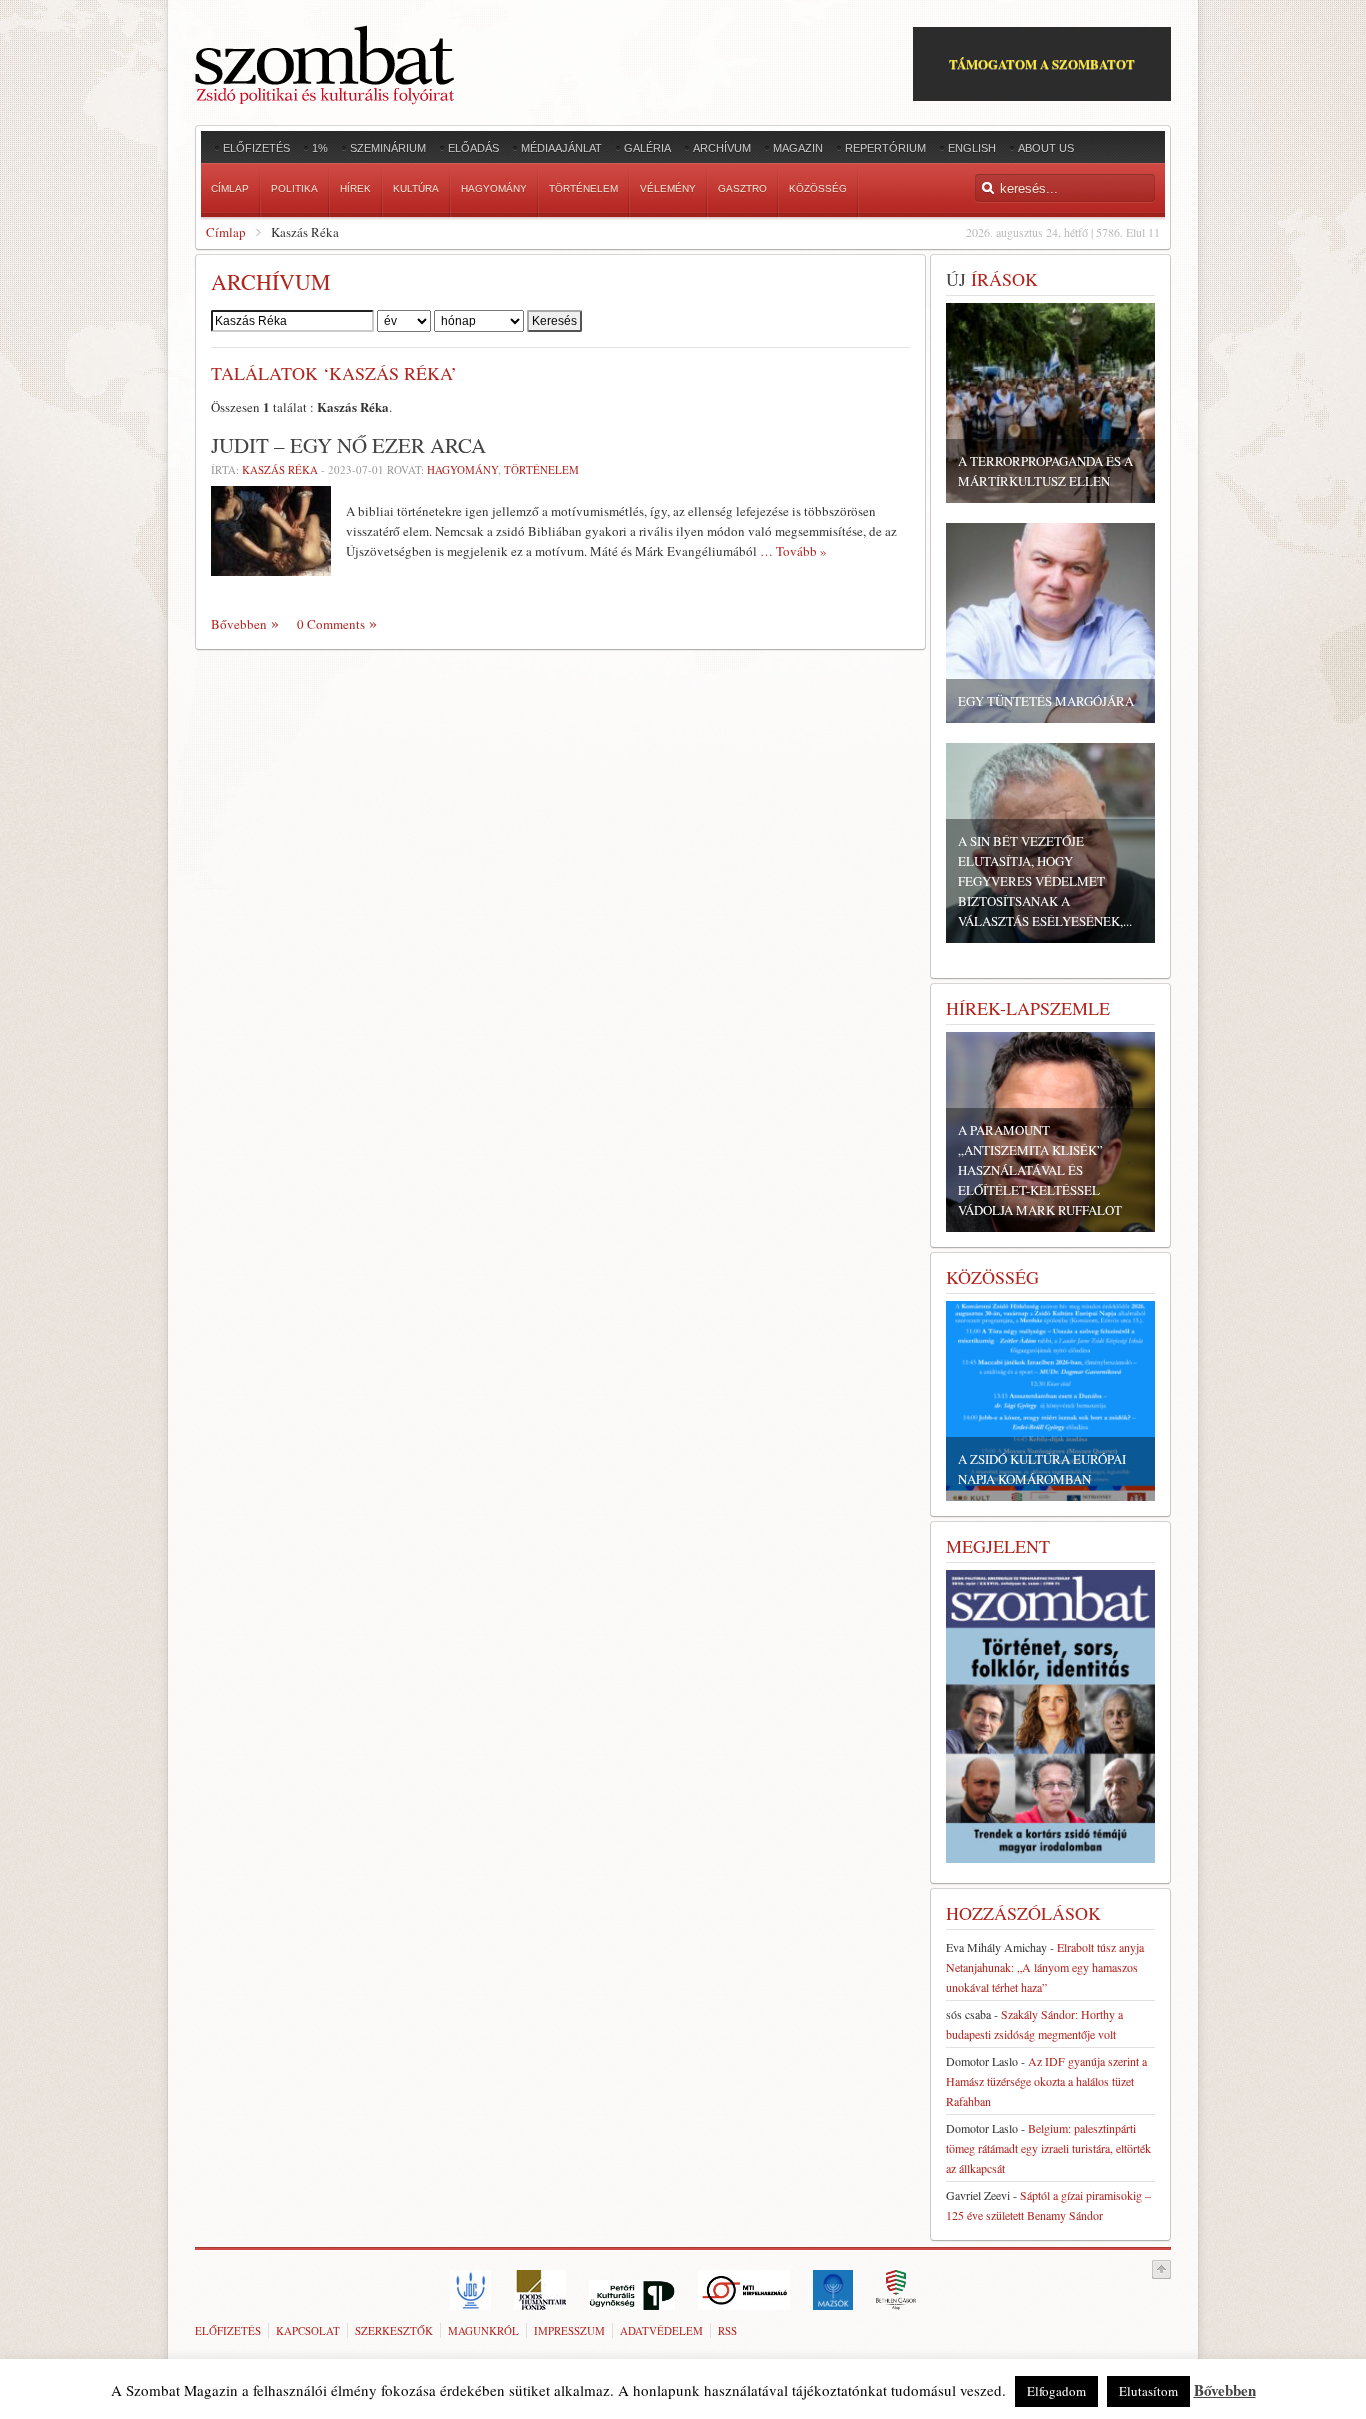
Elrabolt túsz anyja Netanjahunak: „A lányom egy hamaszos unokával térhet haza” (1045, 1967)
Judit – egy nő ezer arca (348, 445)
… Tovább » (793, 551)
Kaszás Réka (280, 469)
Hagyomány (462, 469)
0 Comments (331, 624)
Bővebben (239, 624)
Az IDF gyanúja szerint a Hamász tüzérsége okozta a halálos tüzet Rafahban (1046, 2081)
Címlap (226, 232)
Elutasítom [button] (1148, 2391)
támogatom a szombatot (1042, 63)
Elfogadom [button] (1056, 2391)
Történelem (541, 469)
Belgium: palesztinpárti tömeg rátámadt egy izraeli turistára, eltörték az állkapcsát (1048, 2148)
